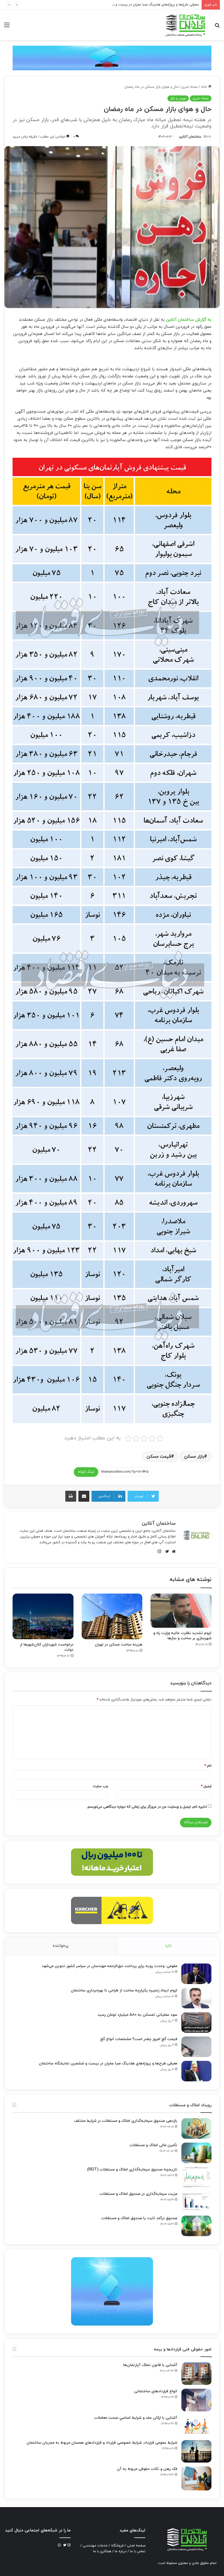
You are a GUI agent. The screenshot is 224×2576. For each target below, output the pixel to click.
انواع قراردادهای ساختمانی (156, 2391)
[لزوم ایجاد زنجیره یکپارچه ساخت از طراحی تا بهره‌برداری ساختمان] (196, 1998)
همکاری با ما (102, 2551)
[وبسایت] (172, 1551)
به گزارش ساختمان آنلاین (189, 320)
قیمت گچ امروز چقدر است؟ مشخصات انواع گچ (139, 2039)
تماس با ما (138, 2551)
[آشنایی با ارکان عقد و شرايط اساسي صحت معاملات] (196, 2426)
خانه (204, 87)
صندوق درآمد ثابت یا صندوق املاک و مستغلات (139, 2218)
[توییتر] (166, 1551)
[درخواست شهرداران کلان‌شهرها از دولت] (43, 1616)
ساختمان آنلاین (190, 137)
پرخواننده (61, 1946)
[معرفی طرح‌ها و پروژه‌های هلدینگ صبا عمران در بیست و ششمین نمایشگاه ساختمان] (196, 2071)
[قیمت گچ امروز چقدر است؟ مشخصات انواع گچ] (196, 2047)
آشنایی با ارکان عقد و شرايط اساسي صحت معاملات (136, 2418)
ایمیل (206, 1786)
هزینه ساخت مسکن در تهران (119, 1645)
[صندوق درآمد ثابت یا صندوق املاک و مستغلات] (196, 2226)
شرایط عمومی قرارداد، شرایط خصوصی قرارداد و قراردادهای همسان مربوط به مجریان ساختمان (102, 2443)
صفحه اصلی (136, 2546)
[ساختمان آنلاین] (185, 25)
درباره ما (121, 2551)
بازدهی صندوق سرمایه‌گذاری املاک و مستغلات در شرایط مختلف (126, 2121)
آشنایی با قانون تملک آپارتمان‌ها (150, 2365)
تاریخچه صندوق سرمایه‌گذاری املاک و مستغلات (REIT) (132, 2170)
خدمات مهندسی (95, 2546)
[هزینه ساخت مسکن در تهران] (112, 1616)
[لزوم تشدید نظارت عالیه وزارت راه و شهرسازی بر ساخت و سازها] (181, 1611)
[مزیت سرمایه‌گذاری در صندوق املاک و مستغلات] (196, 2202)
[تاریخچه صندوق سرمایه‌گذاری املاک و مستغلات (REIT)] (196, 2177)
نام (208, 1766)
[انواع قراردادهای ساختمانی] (196, 2400)
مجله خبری (190, 87)
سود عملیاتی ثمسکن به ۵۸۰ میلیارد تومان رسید (137, 2015)
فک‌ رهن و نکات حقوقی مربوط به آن (147, 2469)
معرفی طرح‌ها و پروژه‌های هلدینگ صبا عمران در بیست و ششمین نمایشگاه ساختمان (108, 2063)
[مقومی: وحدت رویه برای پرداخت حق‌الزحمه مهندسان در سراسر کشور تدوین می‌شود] (196, 1974)
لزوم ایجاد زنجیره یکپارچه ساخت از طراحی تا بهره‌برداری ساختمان (124, 1990)
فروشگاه (117, 2546)
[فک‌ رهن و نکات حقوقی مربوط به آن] (196, 2478)
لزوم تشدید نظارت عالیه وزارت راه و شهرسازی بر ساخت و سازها (182, 1636)
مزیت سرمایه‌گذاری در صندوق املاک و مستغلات (138, 2194)
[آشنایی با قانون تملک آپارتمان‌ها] (196, 2374)
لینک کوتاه (86, 1472)
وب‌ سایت (100, 1786)
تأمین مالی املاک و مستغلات (153, 2145)
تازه (168, 1946)
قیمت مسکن (159, 1457)
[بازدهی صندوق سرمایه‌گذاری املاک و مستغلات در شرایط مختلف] (196, 2129)
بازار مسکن (194, 1457)
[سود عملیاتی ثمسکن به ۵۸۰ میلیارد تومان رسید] (196, 2022)
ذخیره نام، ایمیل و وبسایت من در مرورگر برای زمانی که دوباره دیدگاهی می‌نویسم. (147, 1807)
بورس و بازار (178, 98)
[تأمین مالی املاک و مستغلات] (196, 2153)
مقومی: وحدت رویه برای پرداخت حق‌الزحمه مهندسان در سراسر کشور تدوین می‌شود (110, 1966)
